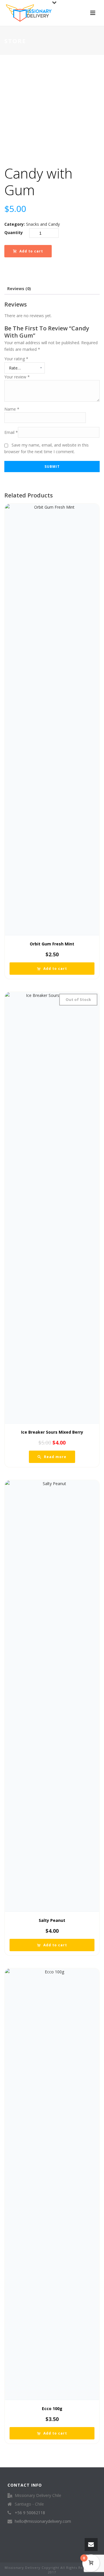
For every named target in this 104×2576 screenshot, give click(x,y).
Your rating (16, 359)
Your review (17, 377)
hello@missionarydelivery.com (43, 2521)
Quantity (14, 232)
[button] (52, 969)
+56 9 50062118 (30, 2513)
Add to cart (31, 251)
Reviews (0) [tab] (19, 289)
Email (11, 432)
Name (12, 409)
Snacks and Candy (43, 224)
